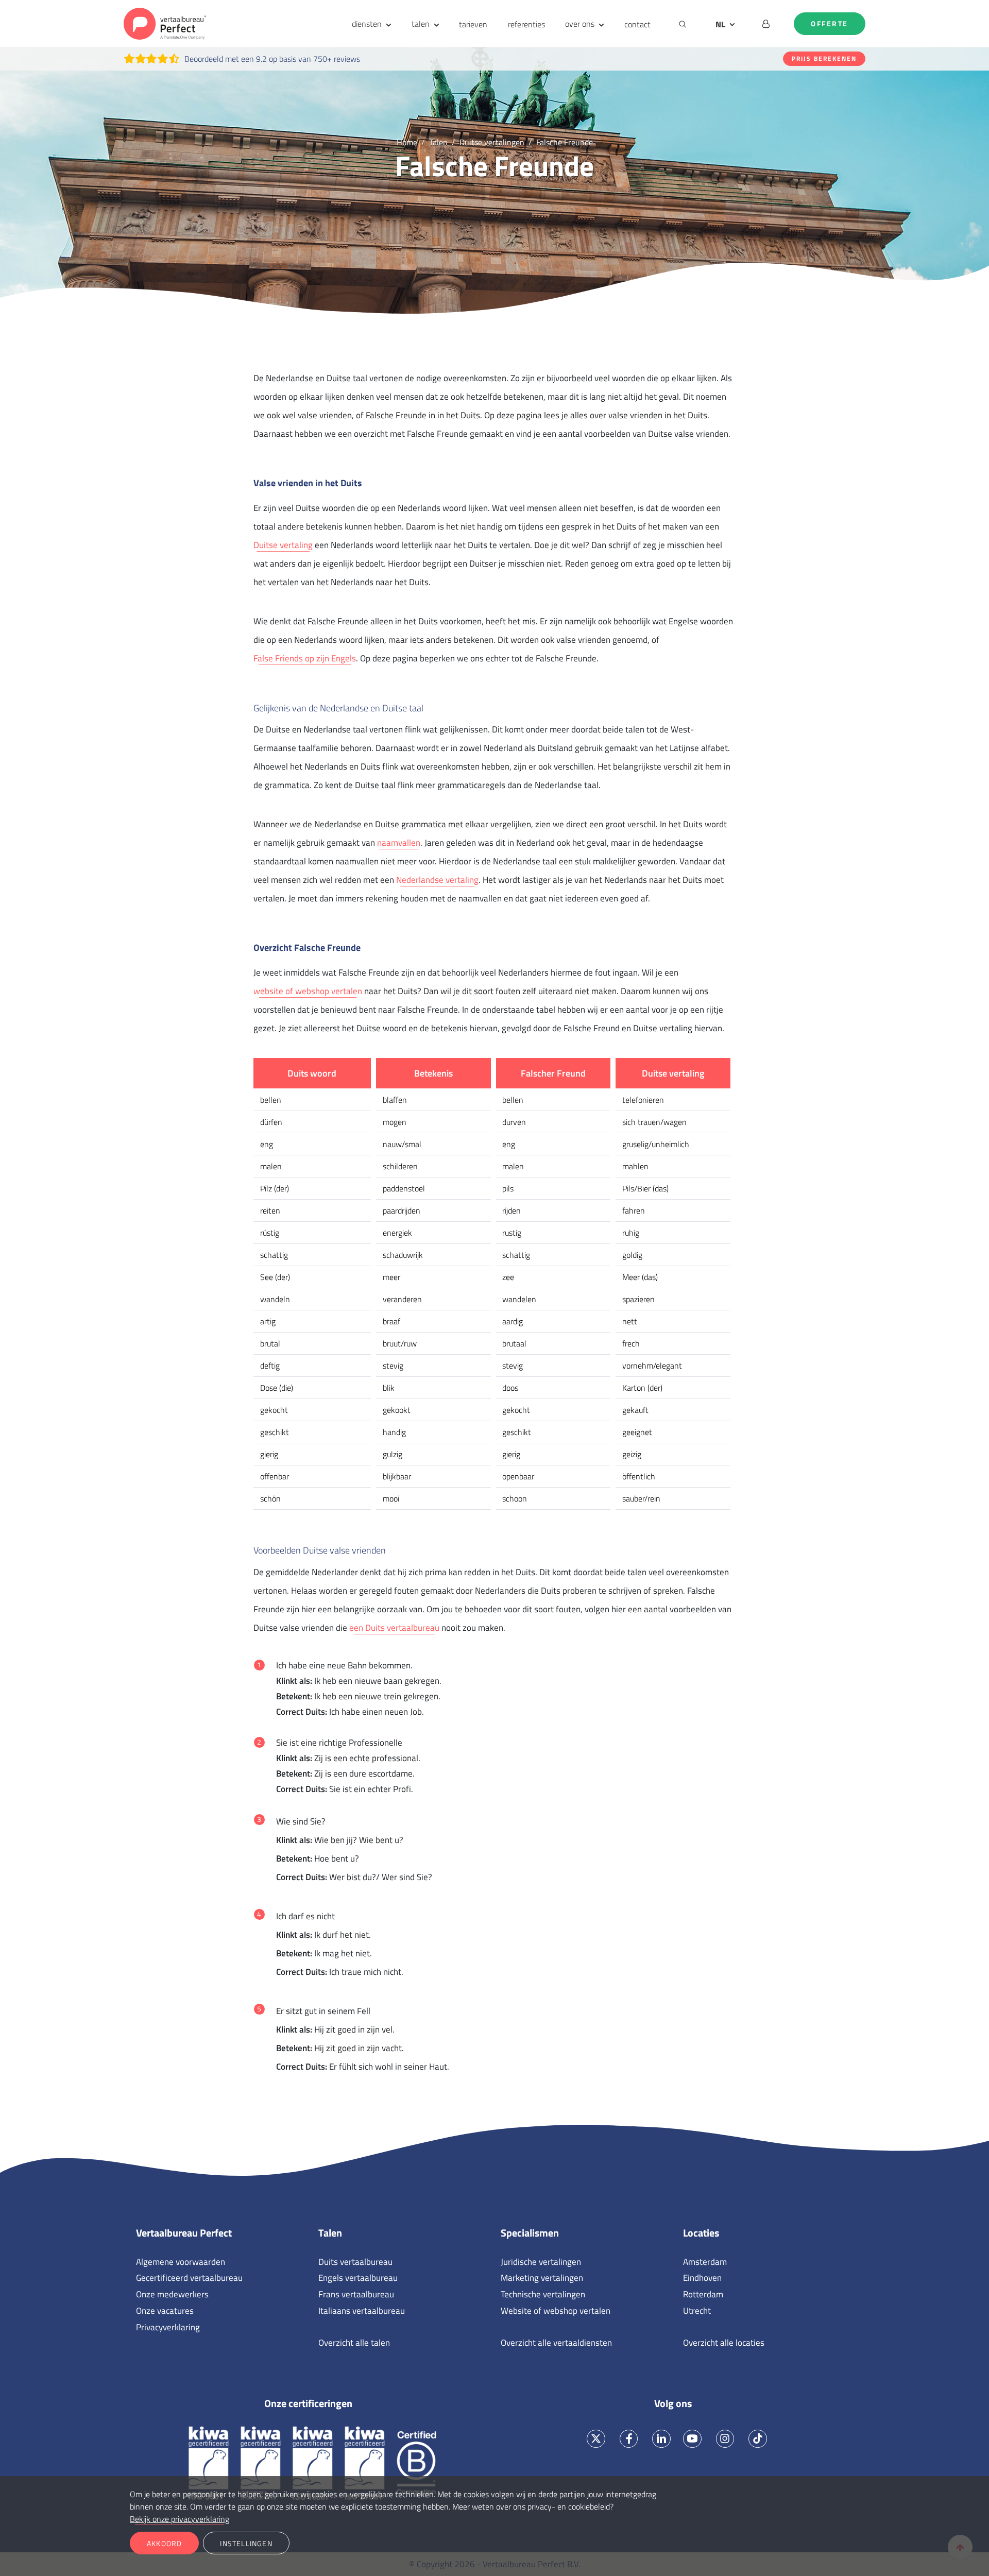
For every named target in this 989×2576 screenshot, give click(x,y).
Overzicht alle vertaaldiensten (556, 2343)
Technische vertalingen (543, 2294)
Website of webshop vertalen (556, 2311)
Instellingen (246, 2543)
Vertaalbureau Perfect (184, 2233)
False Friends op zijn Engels (305, 658)
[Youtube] (692, 2439)
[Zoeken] (683, 24)
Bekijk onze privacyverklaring (180, 2519)
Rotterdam (703, 2294)
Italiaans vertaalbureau (362, 2311)
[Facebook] (629, 2439)
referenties (526, 24)
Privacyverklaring (168, 2327)
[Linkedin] (662, 2439)
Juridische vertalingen (541, 2262)
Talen (330, 2233)
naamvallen (399, 843)
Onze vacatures (165, 2311)
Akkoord (164, 2543)
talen (421, 24)
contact (637, 24)
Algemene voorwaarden (181, 2262)
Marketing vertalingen (542, 2278)
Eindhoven (702, 2278)
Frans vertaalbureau (356, 2294)
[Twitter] (596, 2439)
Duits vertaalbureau (355, 2262)
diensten (367, 24)
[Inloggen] (766, 24)
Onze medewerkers (172, 2294)
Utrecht (697, 2311)
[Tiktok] (758, 2439)
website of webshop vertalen (308, 991)
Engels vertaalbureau (358, 2278)
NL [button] (720, 24)
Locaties (701, 2233)
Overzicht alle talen (354, 2343)
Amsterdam (705, 2262)
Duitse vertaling (283, 545)
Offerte (830, 24)
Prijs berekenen (824, 58)
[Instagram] (725, 2439)
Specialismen (530, 2233)
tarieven (473, 24)
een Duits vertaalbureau (394, 1628)
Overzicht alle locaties (724, 2343)
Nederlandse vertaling (437, 880)
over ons (580, 24)
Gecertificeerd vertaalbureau (189, 2278)
